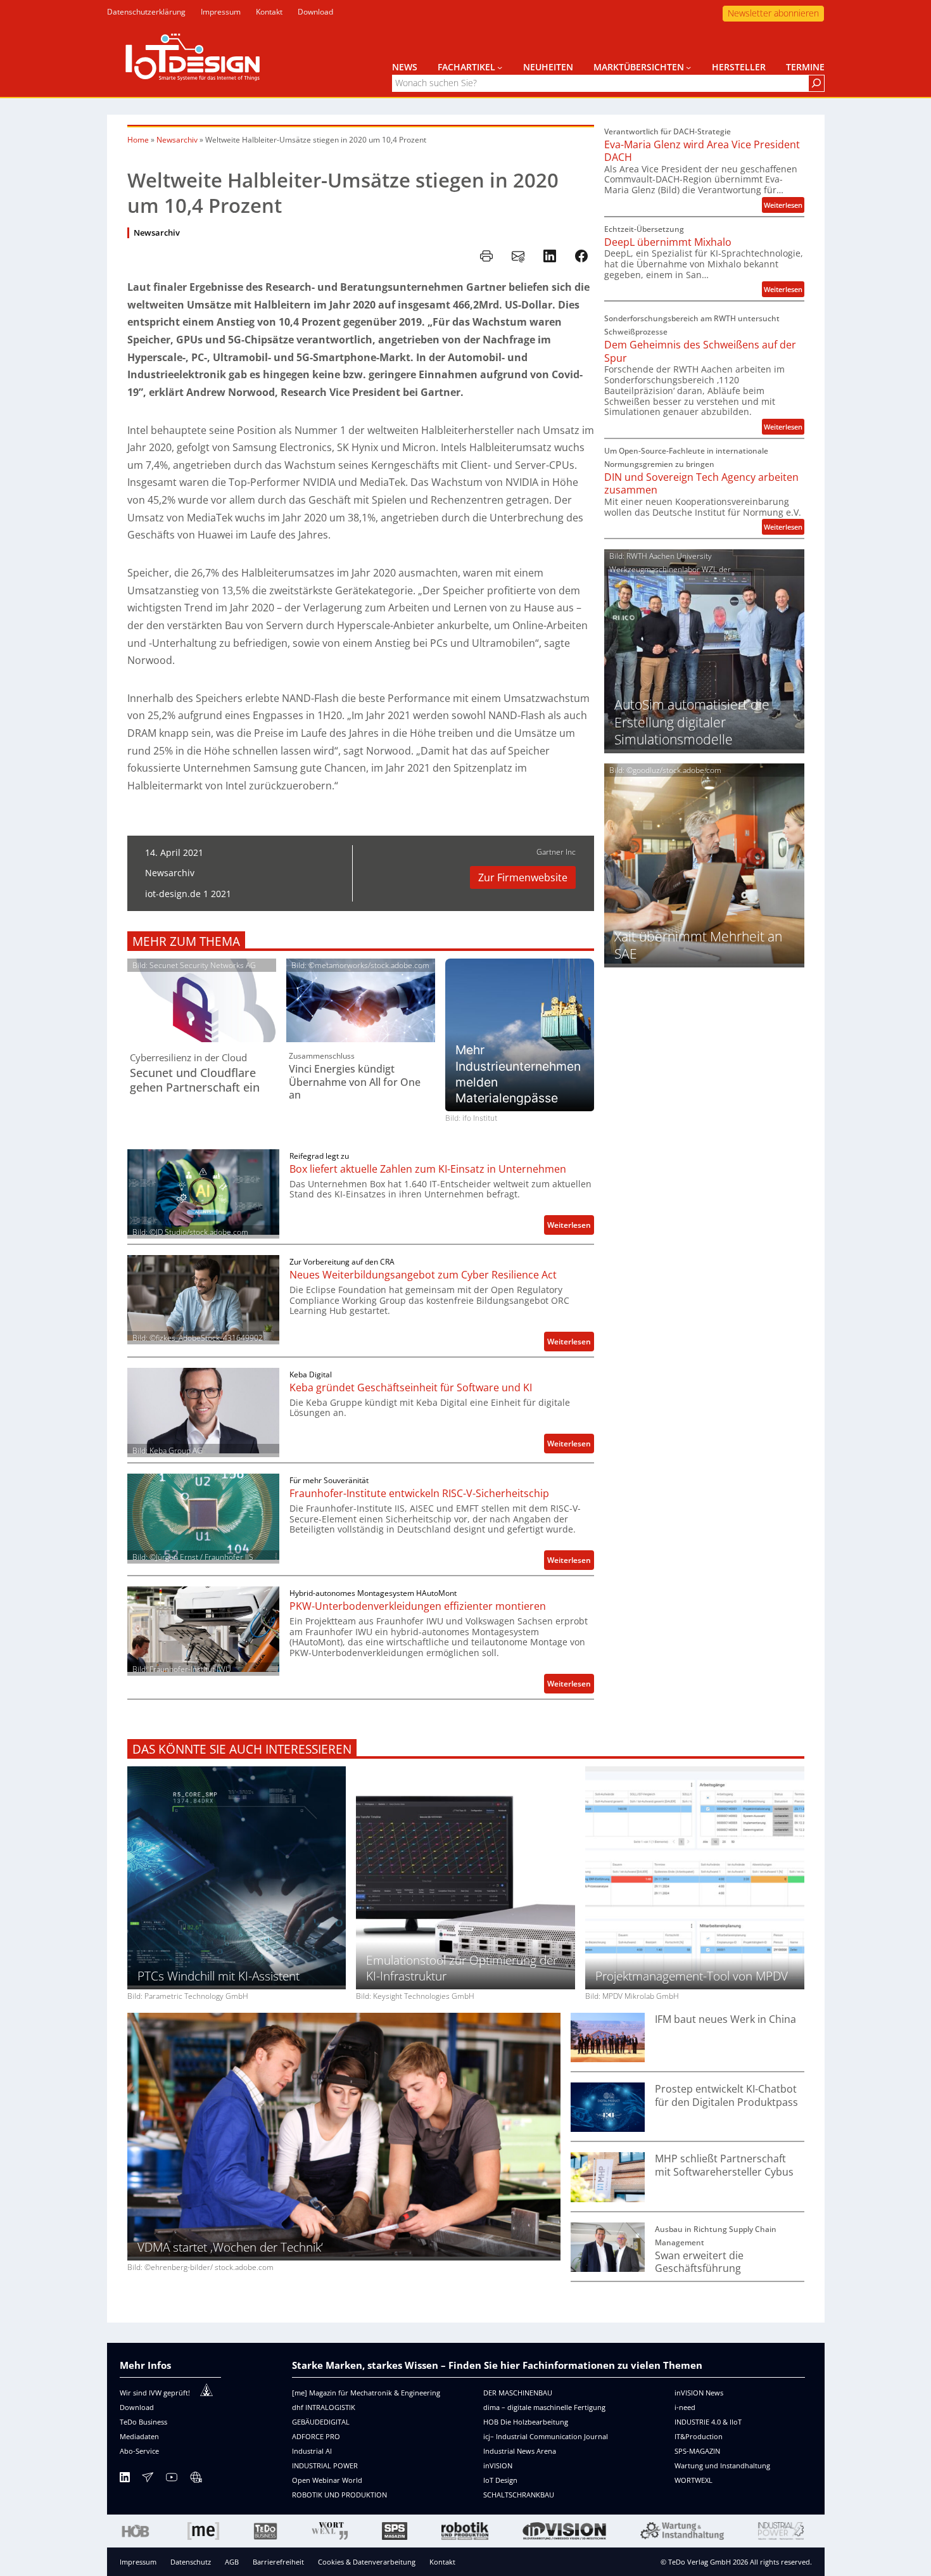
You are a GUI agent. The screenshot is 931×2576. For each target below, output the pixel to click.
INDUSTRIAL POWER (325, 2465)
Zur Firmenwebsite (523, 877)
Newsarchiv (177, 140)
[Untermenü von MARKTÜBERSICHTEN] (688, 67)
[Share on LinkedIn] (550, 256)
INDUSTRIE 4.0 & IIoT (708, 2422)
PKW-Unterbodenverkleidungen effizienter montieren (418, 1606)
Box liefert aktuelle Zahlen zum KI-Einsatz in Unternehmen (428, 1169)
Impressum (138, 2562)
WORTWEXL (693, 2480)
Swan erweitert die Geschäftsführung (699, 2262)
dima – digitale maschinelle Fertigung (544, 2407)
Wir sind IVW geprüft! (155, 2393)
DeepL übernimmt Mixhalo (668, 242)
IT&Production (699, 2436)
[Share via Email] (518, 256)
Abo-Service (139, 2451)
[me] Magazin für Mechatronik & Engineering (366, 2393)
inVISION (498, 2465)
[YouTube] (172, 2479)
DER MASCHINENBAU (518, 2393)
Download (137, 2407)
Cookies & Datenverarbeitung (367, 2562)
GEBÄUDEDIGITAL (321, 2422)
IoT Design (500, 2480)
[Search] (816, 83)
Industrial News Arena (520, 2451)
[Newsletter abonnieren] (148, 2479)
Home (138, 140)
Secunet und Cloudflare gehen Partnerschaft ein (195, 1080)
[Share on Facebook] (581, 256)
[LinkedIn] (125, 2479)
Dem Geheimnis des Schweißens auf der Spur (700, 351)
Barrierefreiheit (278, 2562)
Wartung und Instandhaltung (722, 2465)
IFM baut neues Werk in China (725, 2019)
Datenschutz (191, 2562)
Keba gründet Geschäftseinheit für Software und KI (411, 1388)
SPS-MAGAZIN (697, 2451)
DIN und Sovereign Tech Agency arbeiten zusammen (701, 484)
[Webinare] (196, 2479)
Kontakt (442, 2562)
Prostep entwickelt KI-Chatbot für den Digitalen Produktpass (726, 2095)
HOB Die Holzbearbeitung (526, 2422)
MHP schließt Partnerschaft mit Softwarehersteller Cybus (724, 2165)
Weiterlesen (571, 1227)
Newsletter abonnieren (773, 13)
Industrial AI (312, 2451)
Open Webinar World (327, 2480)
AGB (232, 2562)
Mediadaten (139, 2436)
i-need (685, 2407)
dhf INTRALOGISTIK (324, 2407)
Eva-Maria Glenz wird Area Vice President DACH (702, 151)
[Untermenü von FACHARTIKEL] (500, 67)
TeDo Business (143, 2422)
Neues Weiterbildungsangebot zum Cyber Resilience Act (423, 1275)
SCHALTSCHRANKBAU (519, 2495)
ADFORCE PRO (316, 2436)
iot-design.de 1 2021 (188, 894)
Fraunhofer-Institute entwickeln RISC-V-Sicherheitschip (419, 1494)
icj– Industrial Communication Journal (546, 2436)
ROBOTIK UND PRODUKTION (339, 2495)
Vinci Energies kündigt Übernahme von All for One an (355, 1082)
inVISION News (699, 2393)
